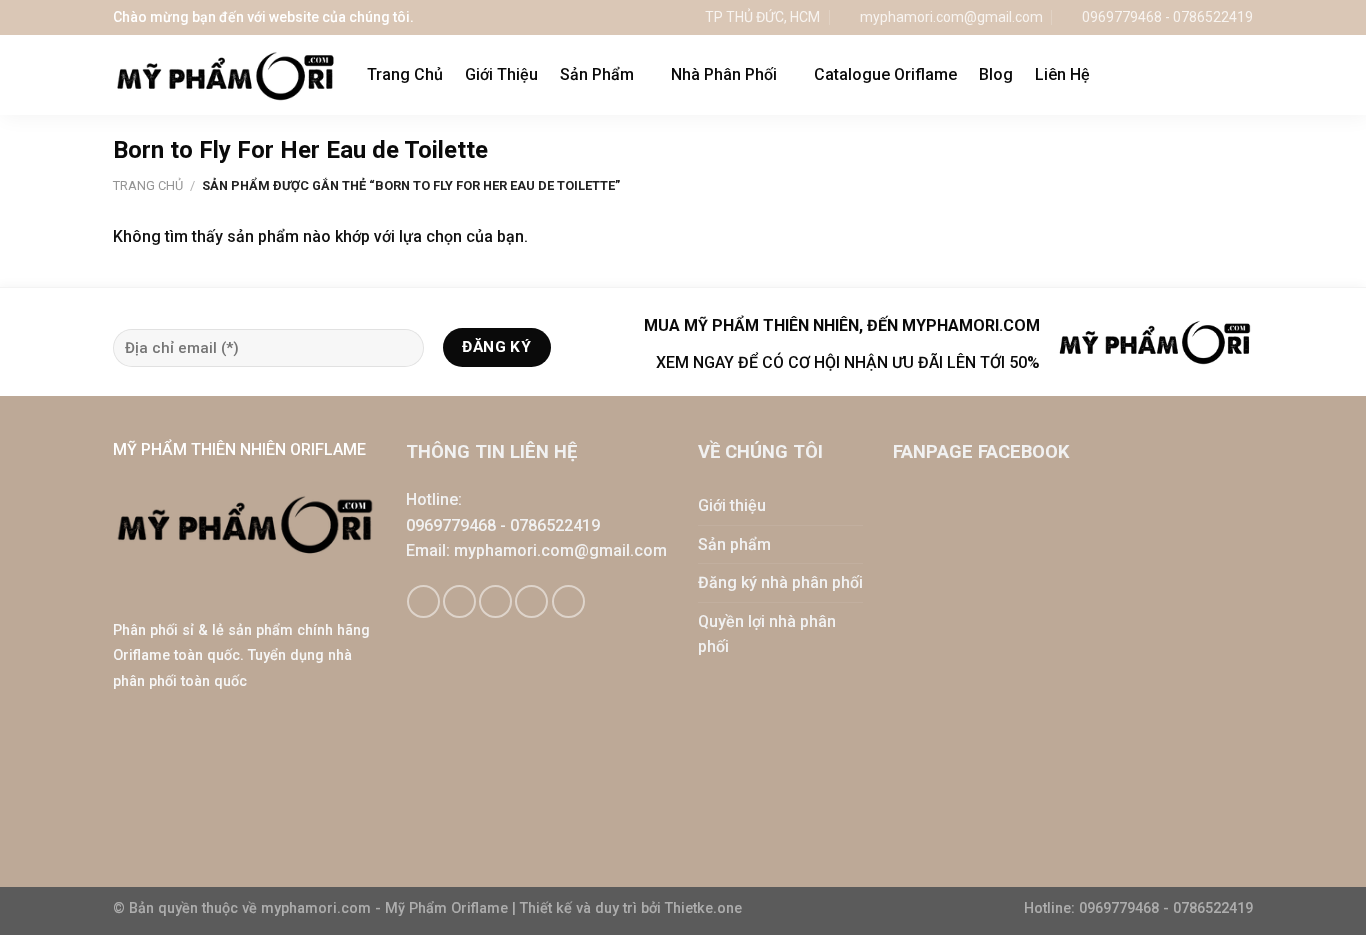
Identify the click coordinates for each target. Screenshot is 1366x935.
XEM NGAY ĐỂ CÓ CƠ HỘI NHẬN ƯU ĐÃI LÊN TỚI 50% (848, 362)
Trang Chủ (405, 74)
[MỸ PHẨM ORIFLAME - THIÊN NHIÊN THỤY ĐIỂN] (225, 75)
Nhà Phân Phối (724, 74)
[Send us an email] (495, 601)
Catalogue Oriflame (885, 74)
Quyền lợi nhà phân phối (767, 634)
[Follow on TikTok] (459, 601)
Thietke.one (703, 908)
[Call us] (531, 601)
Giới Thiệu (501, 74)
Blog (996, 74)
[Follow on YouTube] (568, 601)
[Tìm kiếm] (1243, 74)
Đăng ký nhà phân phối (780, 582)
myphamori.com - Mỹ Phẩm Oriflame (386, 908)
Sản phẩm (734, 544)
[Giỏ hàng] (1202, 75)
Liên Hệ (1062, 74)
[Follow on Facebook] (423, 601)
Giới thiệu (732, 505)
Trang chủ (148, 185)
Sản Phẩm (597, 74)
